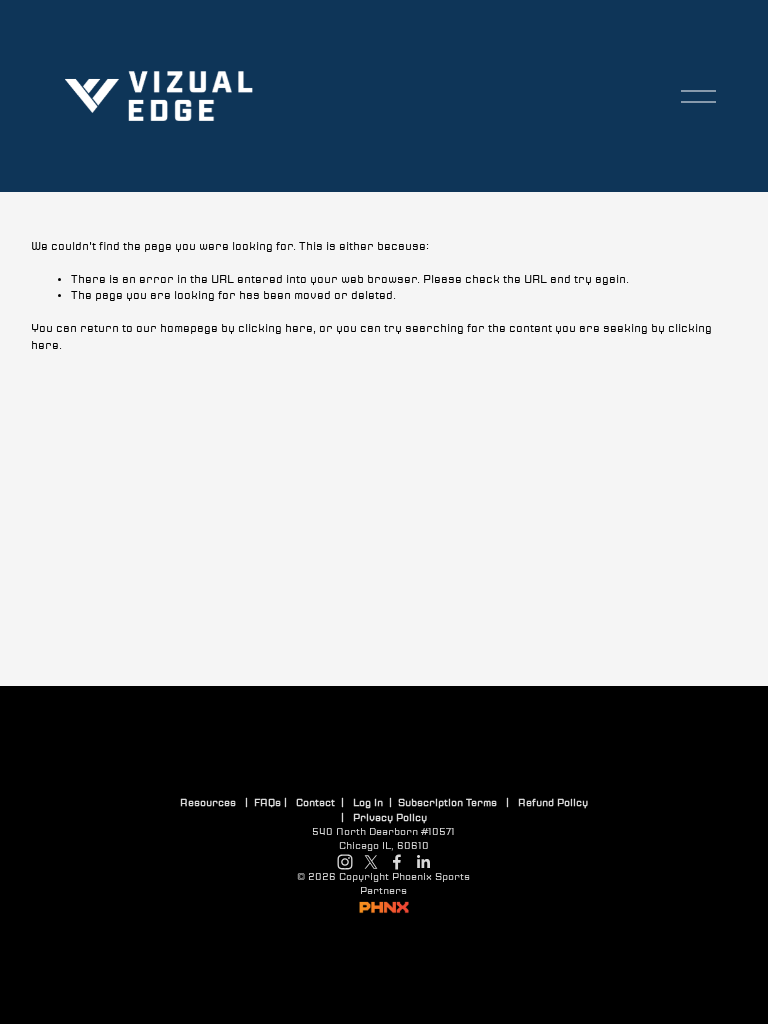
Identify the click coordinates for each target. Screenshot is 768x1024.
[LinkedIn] (423, 862)
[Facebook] (397, 862)
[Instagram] (345, 862)
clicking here (275, 328)
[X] (371, 862)
